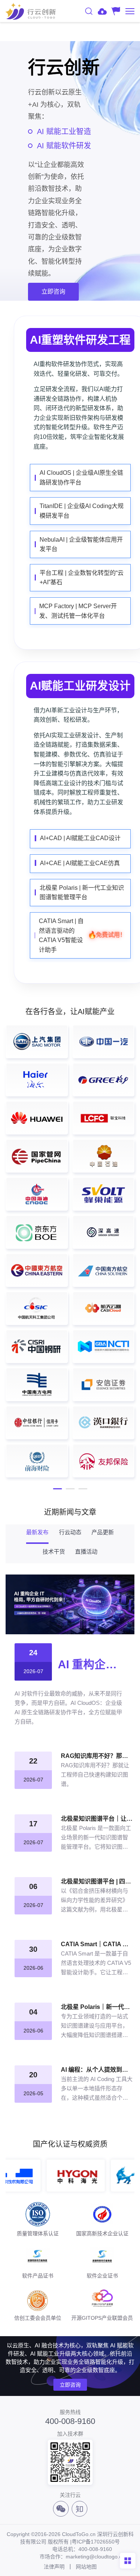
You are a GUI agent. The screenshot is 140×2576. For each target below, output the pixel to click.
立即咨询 (70, 2385)
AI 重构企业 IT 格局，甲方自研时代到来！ (91, 1664)
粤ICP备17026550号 (96, 2542)
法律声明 (54, 2567)
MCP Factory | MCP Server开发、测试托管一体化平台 (78, 611)
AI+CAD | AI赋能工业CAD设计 (80, 838)
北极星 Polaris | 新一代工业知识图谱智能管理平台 (82, 893)
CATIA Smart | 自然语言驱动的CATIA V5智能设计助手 (82, 935)
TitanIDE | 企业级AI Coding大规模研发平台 (82, 511)
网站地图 (86, 2567)
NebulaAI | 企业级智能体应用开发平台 (81, 544)
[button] (57, 1489)
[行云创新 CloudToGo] (31, 11)
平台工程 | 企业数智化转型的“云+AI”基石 (82, 578)
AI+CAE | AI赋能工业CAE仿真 (80, 863)
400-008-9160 (70, 2421)
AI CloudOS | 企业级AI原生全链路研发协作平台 (81, 478)
